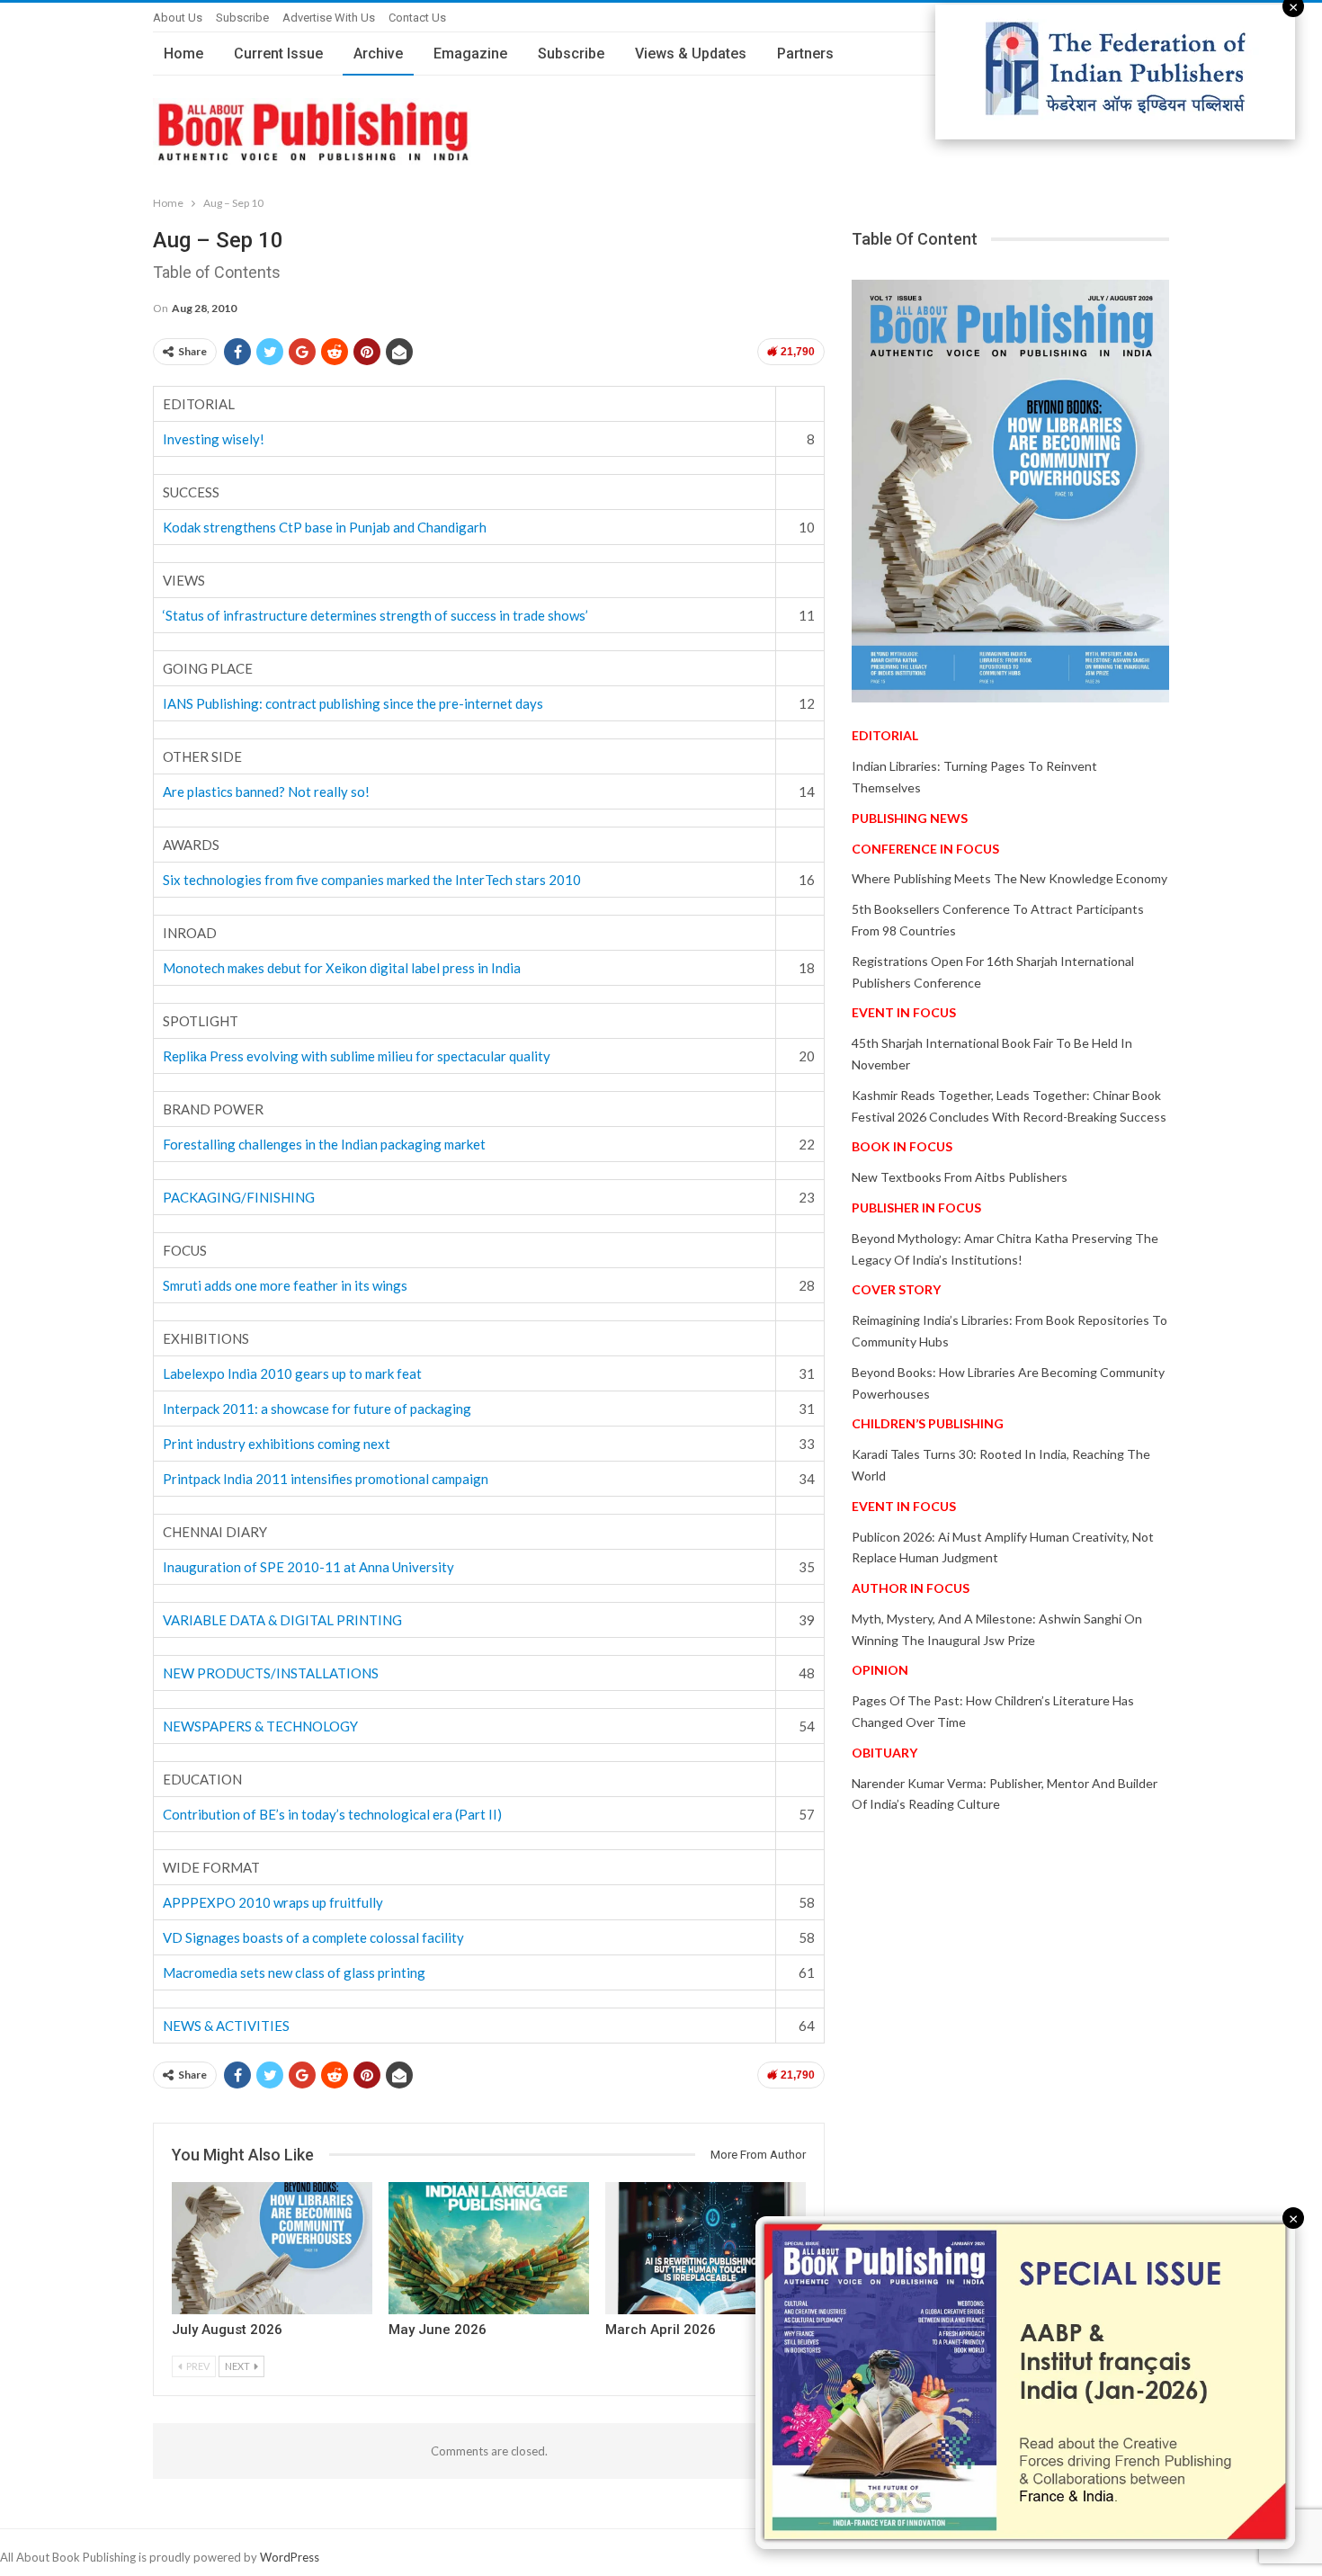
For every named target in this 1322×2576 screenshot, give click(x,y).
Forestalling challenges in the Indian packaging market (324, 1144)
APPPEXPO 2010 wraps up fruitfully (273, 1902)
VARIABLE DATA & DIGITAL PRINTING (282, 1620)
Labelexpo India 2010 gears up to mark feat (292, 1373)
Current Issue (278, 54)
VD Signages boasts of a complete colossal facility (313, 1937)
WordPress (290, 2557)
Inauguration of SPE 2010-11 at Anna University (308, 1567)
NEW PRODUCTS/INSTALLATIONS (271, 1673)
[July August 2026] (272, 2248)
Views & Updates (691, 54)
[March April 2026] (706, 2248)
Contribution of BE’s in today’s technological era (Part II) (332, 1814)
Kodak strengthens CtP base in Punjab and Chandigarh (325, 527)
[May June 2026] (489, 2248)
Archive (378, 54)
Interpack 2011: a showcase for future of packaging (317, 1409)
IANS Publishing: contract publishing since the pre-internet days (353, 703)
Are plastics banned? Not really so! (266, 792)
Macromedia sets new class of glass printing (294, 1972)
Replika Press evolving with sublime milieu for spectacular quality (357, 1056)
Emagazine (470, 54)
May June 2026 (438, 2330)
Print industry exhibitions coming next (277, 1444)
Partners (805, 54)
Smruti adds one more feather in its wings (285, 1285)
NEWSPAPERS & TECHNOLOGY (260, 1726)
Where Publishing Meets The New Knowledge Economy (1009, 878)
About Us (178, 18)
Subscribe (242, 18)
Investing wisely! (214, 439)
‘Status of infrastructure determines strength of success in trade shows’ (375, 615)
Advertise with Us (329, 18)
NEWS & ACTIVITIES (226, 2026)
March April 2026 (661, 2330)
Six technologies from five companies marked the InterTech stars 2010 (372, 880)
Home (183, 54)
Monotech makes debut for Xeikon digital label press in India (342, 968)
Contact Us (417, 18)
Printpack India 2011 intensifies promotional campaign (326, 1479)
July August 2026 (227, 2330)
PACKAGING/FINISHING (239, 1197)
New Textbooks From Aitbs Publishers (960, 1177)
